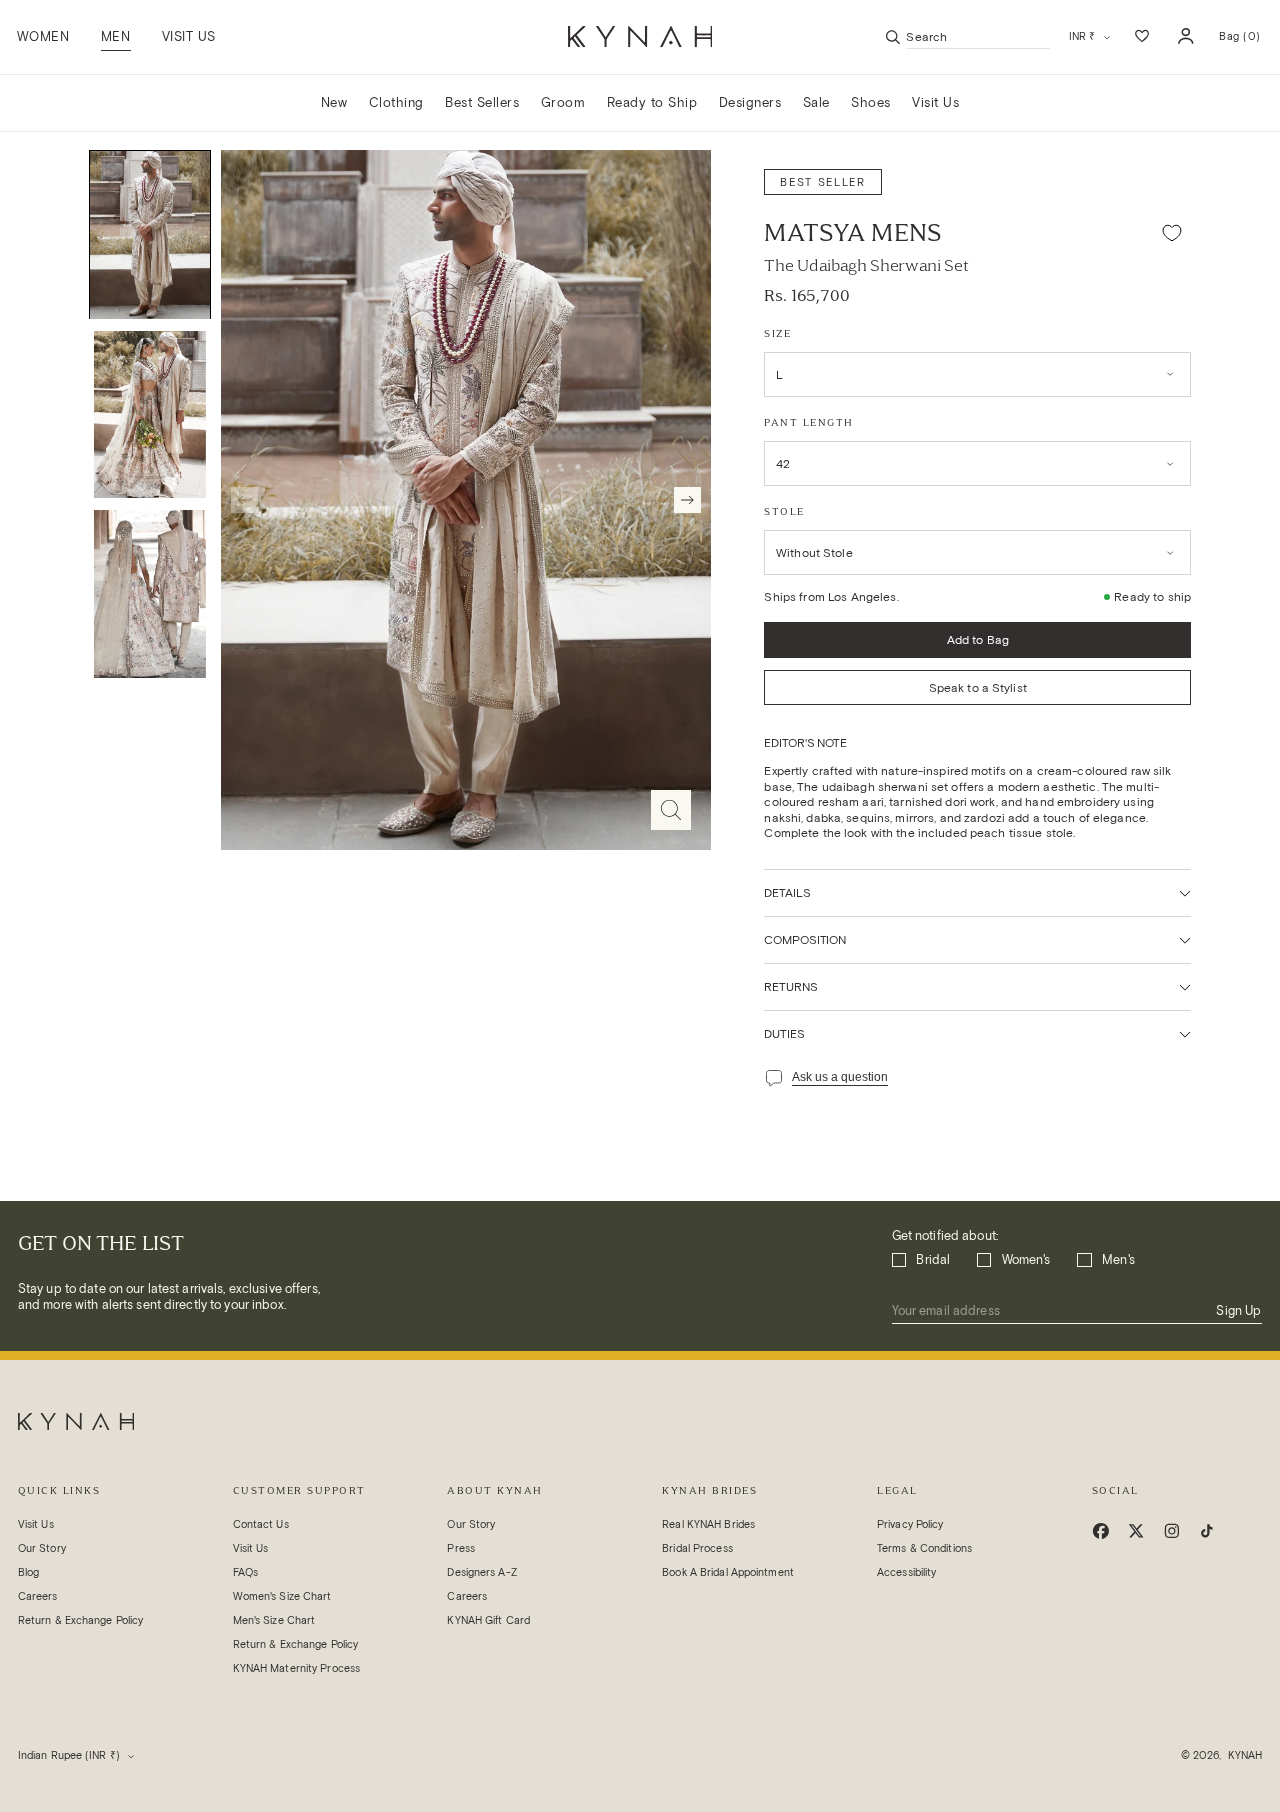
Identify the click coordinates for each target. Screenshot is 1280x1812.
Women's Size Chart (282, 1596)
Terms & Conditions (924, 1548)
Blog (28, 1572)
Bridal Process (697, 1548)
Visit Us (36, 1524)
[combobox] (978, 36)
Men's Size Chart (274, 1620)
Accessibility (906, 1572)
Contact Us (261, 1524)
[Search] (893, 37)
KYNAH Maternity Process (296, 1668)
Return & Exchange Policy (81, 1620)
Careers (38, 1596)
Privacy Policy (910, 1524)
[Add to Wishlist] (1172, 233)
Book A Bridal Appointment (728, 1572)
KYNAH (1245, 1755)
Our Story (42, 1548)
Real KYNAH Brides (708, 1524)
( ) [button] (1239, 42)
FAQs (245, 1572)
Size (777, 333)
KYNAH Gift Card (488, 1620)
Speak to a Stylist (978, 687)
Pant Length (809, 422)
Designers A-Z (481, 1572)
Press (461, 1548)
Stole (784, 511)
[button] (115, 37)
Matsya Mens (853, 233)
